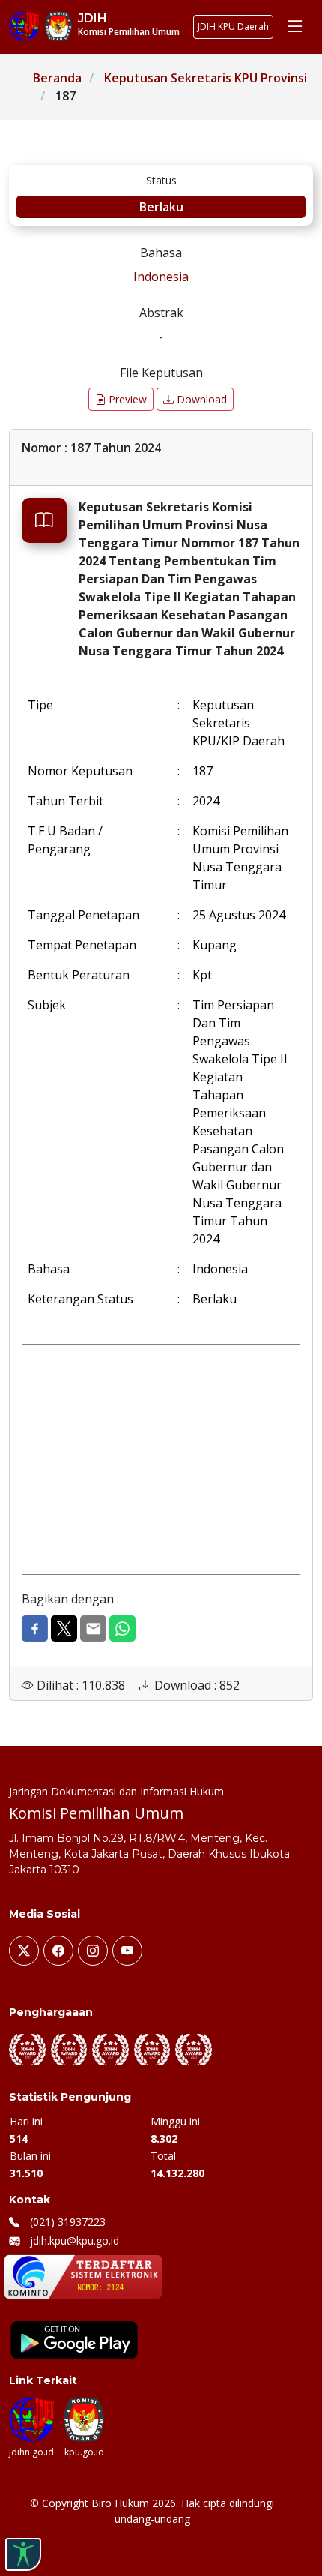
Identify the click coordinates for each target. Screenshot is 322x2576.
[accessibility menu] (23, 2554)
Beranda (57, 78)
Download (200, 399)
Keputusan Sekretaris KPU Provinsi (206, 78)
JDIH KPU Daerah (233, 27)
